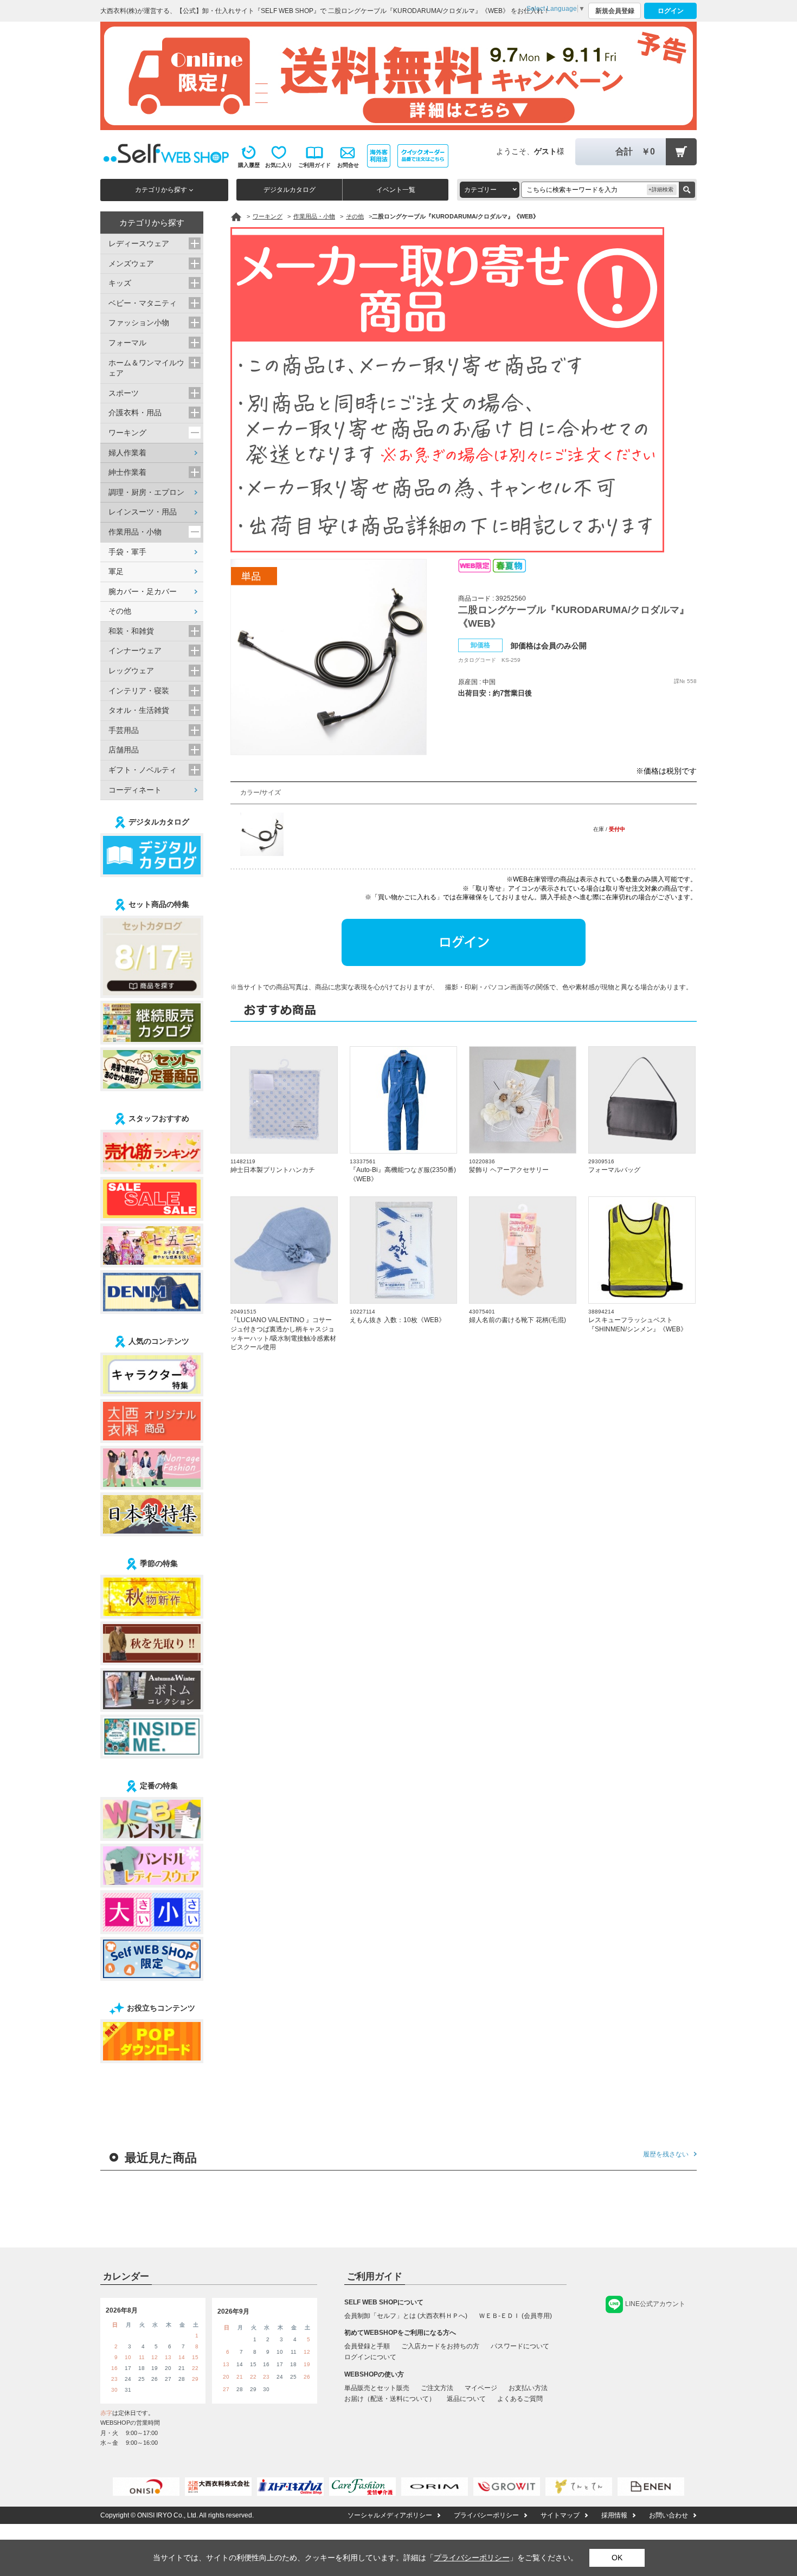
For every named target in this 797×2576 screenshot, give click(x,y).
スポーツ (124, 393)
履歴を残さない (666, 2154)
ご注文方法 (437, 2388)
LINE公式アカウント (655, 2304)
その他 (120, 611)
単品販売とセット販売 (377, 2388)
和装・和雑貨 (131, 631)
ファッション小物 (139, 323)
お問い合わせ (669, 2515)
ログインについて (370, 2357)
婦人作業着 (127, 453)
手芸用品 (124, 730)
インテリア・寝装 (139, 691)
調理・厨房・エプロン (146, 492)
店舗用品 (124, 750)
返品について (466, 2399)
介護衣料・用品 (135, 413)
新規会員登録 (615, 11)
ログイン (671, 11)
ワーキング (127, 433)
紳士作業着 (127, 472)
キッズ (120, 283)
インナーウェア (135, 651)
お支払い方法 (528, 2388)
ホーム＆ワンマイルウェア (146, 368)
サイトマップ (560, 2515)
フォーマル (127, 343)
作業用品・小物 (135, 532)
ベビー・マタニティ (143, 303)
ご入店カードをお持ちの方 (440, 2346)
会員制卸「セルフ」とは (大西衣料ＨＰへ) (406, 2316)
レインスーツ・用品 (143, 512)
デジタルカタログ (290, 190)
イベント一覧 (396, 190)
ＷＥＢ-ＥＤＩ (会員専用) (515, 2316)
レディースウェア (139, 243)
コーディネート (135, 790)
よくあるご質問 (520, 2399)
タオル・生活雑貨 (139, 710)
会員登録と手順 (367, 2346)
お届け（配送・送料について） (390, 2399)
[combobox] (490, 190)
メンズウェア (131, 263)
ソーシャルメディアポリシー (390, 2515)
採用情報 (614, 2515)
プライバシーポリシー (486, 2515)
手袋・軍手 (127, 552)
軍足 (116, 571)
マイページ (481, 2388)
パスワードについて (520, 2346)
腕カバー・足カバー (143, 591)
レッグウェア (131, 671)
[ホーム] (236, 217)
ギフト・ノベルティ (143, 770)
